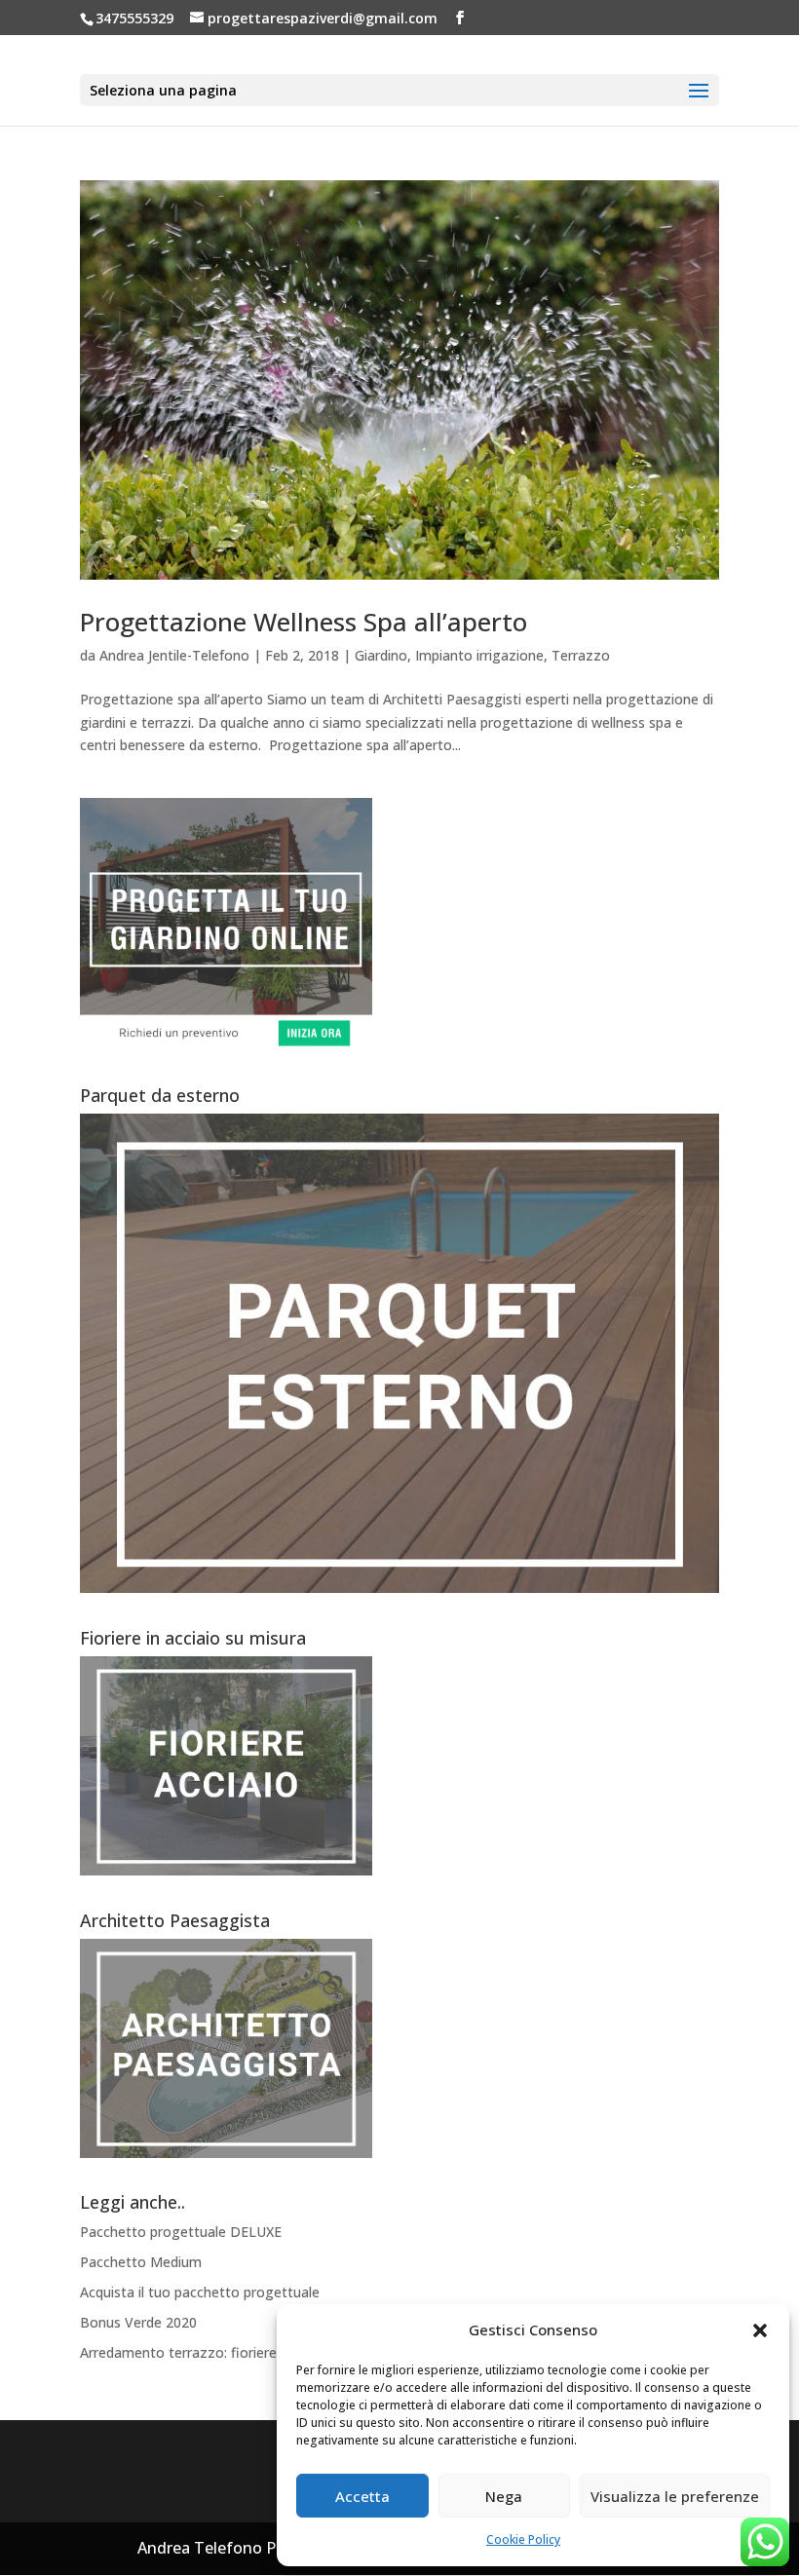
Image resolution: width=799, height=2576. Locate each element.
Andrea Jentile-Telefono (174, 655)
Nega (504, 2496)
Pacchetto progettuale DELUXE (181, 2232)
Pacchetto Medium (141, 2262)
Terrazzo (581, 655)
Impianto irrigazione (479, 655)
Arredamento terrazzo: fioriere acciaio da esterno (239, 2352)
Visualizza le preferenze (675, 2496)
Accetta (362, 2496)
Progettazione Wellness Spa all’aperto (304, 622)
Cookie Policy (523, 2539)
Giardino (381, 655)
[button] (760, 2330)
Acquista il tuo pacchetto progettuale (200, 2292)
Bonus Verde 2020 (138, 2322)
